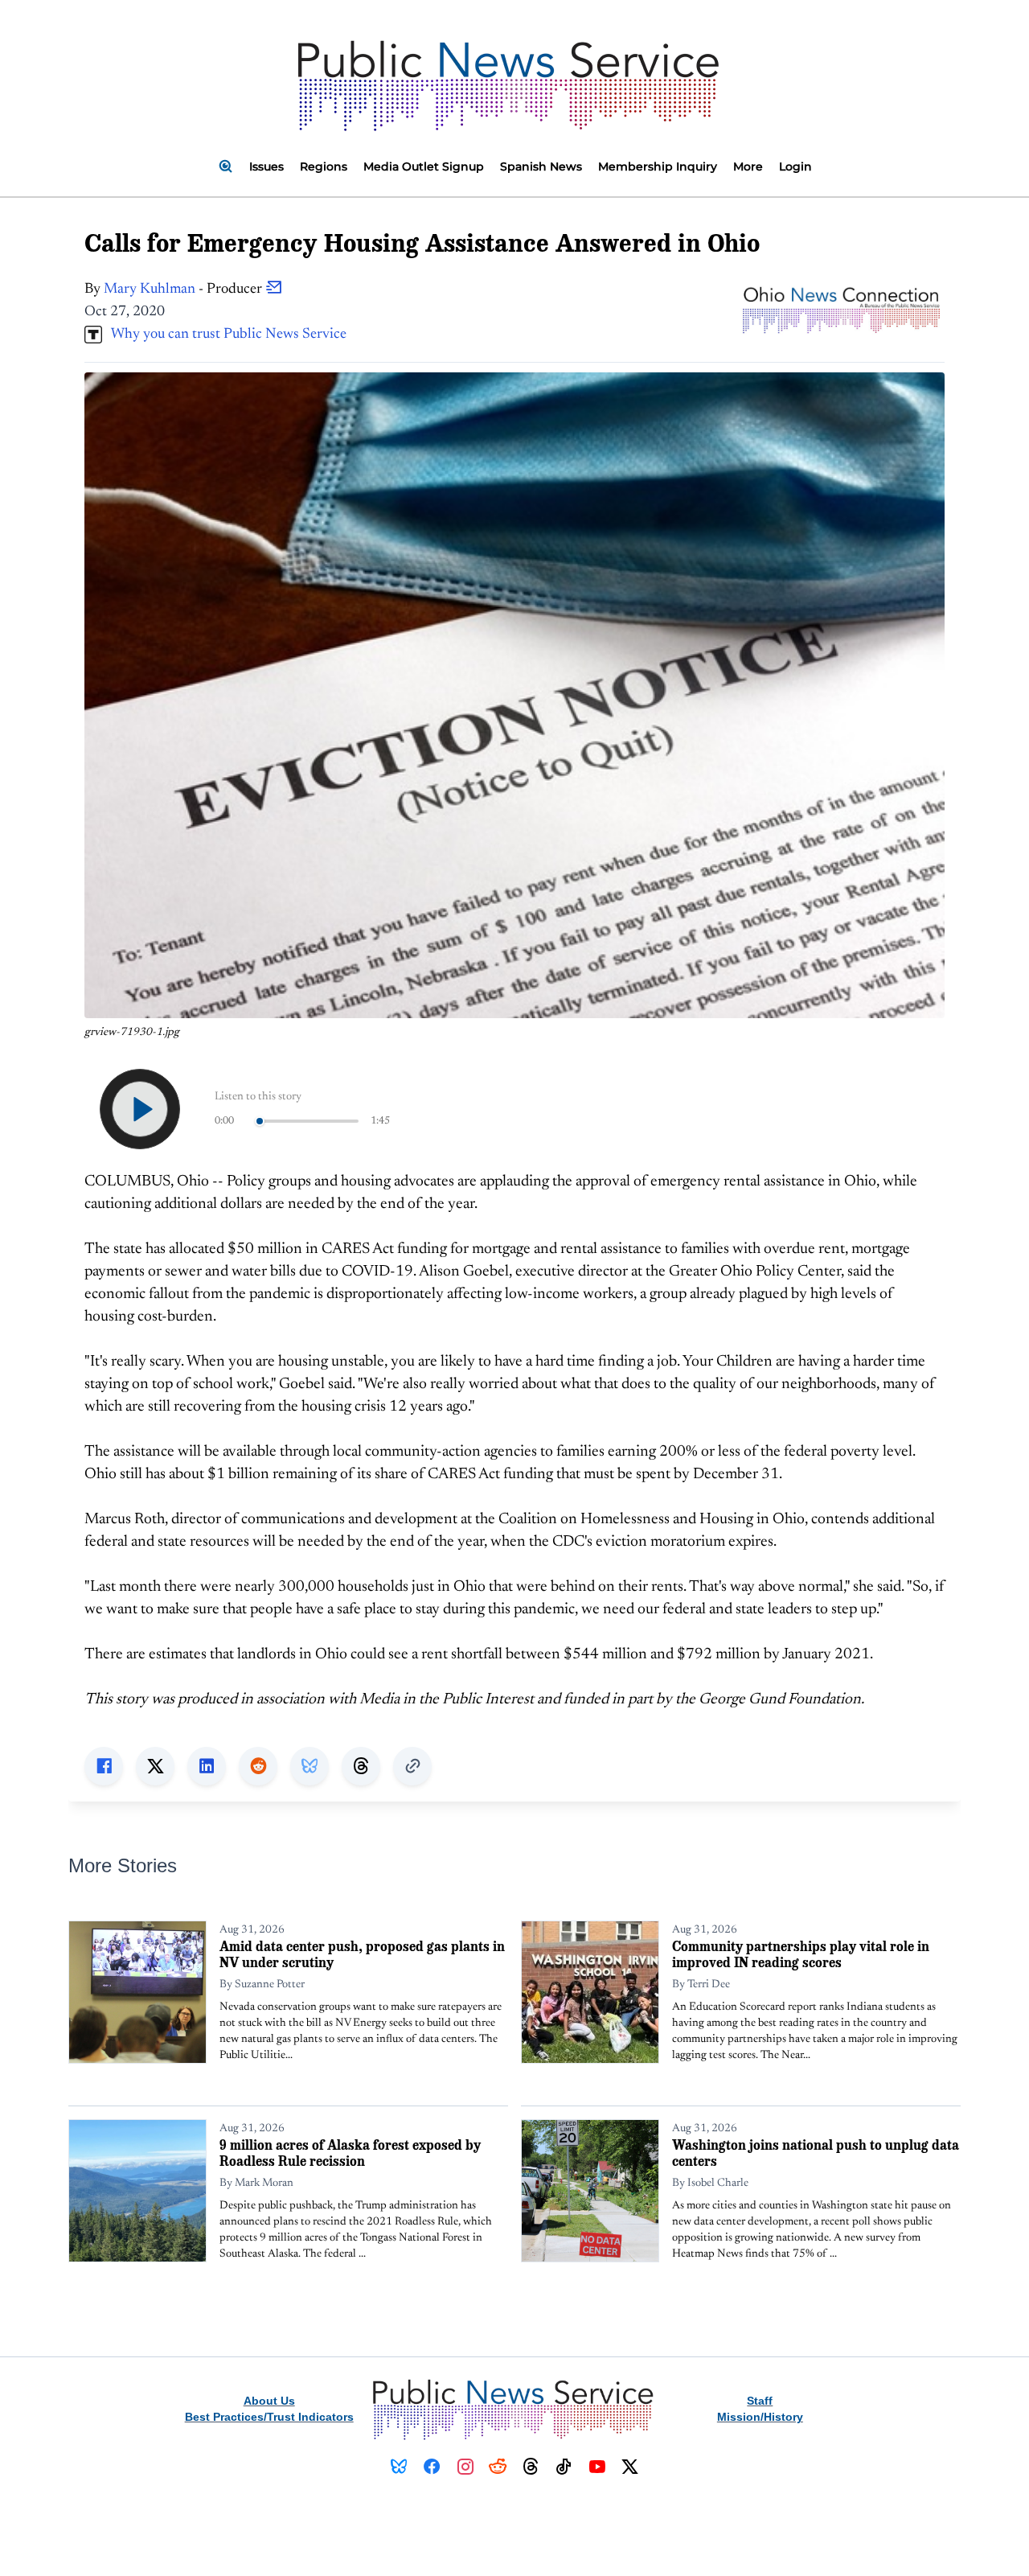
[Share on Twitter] (155, 1766)
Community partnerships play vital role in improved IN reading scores (801, 1954)
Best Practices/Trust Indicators (269, 2417)
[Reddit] (498, 2467)
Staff (760, 2401)
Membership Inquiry (658, 166)
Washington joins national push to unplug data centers (816, 2153)
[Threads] (531, 2467)
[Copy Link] (412, 1766)
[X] (630, 2467)
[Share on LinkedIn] (207, 1766)
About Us (269, 2401)
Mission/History (760, 2417)
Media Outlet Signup (424, 166)
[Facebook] (432, 2467)
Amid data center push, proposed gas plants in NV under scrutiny (362, 1954)
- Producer (184, 290)
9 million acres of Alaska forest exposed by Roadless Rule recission (350, 2153)
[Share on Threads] (361, 1766)
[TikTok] (564, 2467)
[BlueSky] (399, 2467)
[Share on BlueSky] (310, 1766)
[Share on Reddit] (258, 1766)
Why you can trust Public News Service (224, 335)
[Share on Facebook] (104, 1766)
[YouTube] (597, 2467)
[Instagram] (465, 2467)
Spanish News (541, 166)
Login (795, 166)
